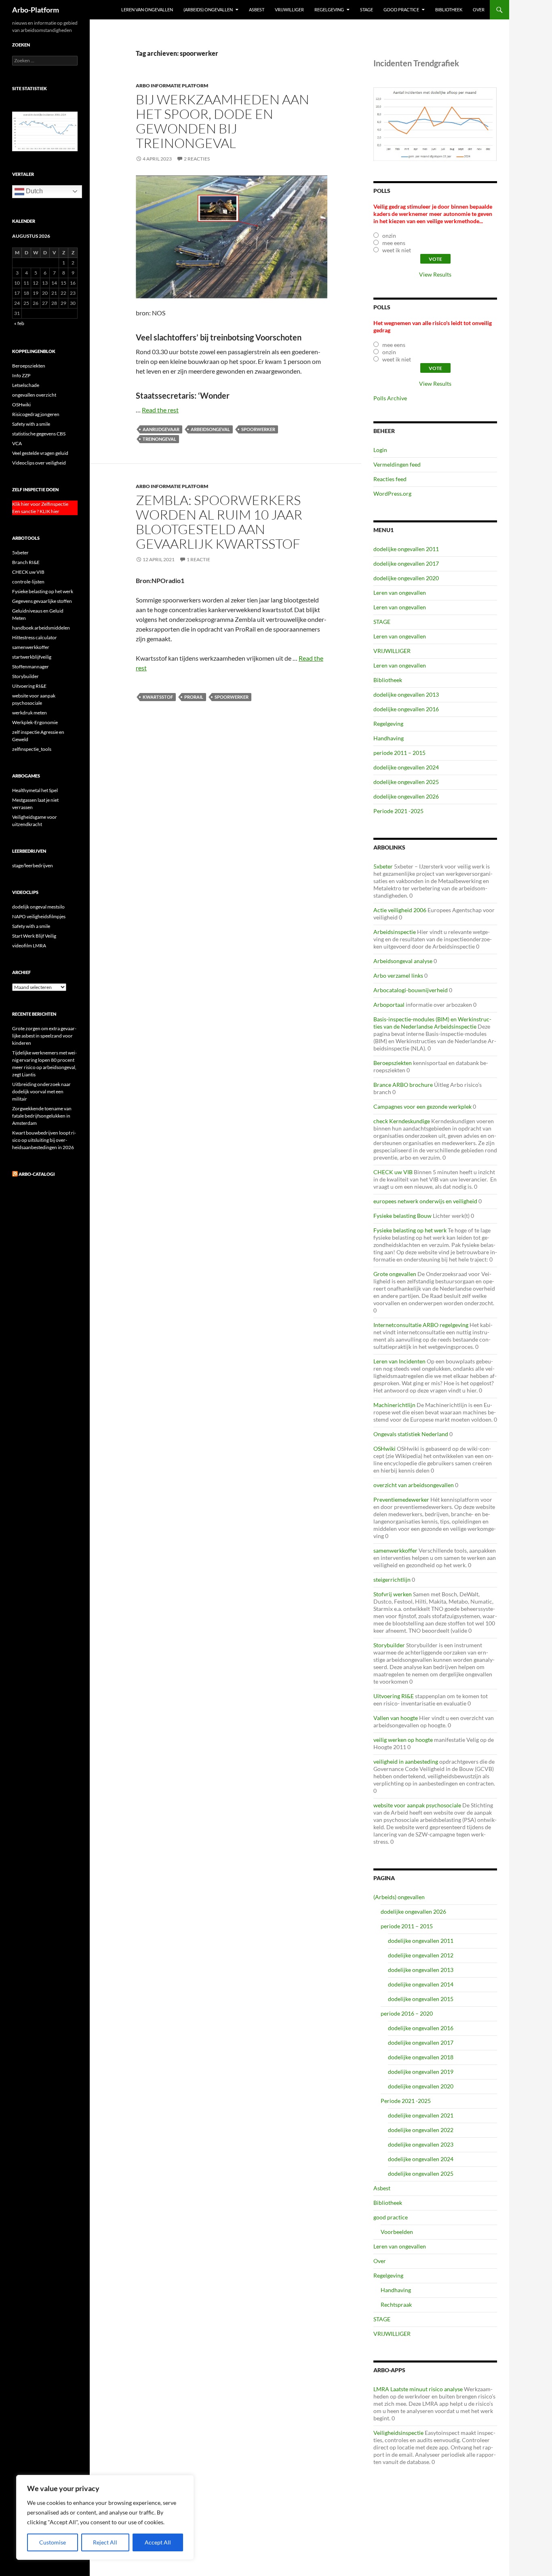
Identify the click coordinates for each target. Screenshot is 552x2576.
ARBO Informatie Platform (172, 86)
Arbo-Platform (36, 10)
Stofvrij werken (393, 1594)
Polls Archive (390, 398)
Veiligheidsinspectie (398, 2433)
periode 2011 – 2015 (399, 753)
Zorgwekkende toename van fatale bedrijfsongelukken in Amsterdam (42, 1116)
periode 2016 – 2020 (407, 2013)
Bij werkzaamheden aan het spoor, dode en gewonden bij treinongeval (222, 121)
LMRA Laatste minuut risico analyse (418, 2389)
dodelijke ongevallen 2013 (406, 694)
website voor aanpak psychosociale (417, 1805)
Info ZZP (21, 375)
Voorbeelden (397, 2232)
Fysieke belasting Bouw (402, 1216)
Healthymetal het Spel (35, 790)
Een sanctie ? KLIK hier (36, 511)
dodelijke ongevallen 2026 (406, 796)
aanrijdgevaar (161, 429)
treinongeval (159, 439)
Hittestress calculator (35, 637)
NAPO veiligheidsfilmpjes (39, 916)
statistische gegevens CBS (39, 434)
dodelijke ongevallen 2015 (421, 1999)
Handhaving (389, 738)
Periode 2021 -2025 (398, 811)
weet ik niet (397, 250)
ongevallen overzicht (34, 395)
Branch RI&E (26, 562)
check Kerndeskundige (402, 1121)
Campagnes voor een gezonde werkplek (422, 1106)
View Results (435, 274)
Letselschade (26, 385)
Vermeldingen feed (397, 464)
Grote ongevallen (395, 1274)
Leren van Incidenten (399, 1361)
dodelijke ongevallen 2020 (406, 578)
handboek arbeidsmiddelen (41, 628)
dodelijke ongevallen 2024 (406, 767)
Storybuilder (389, 1645)
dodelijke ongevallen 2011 (406, 549)
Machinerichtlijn (394, 1405)
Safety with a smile (31, 424)
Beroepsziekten (393, 1063)
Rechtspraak (396, 2304)
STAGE (367, 10)
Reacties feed (390, 479)
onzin (389, 236)
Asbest (257, 10)
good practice (401, 10)
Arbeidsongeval (210, 429)
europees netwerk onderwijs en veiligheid (425, 1201)
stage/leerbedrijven (33, 865)
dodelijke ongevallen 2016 (406, 709)
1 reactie (198, 559)
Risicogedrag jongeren (36, 414)
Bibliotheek (449, 10)
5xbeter (383, 866)
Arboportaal (389, 1005)
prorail (194, 697)
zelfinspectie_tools (32, 749)
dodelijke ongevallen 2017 (406, 563)
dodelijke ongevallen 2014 (421, 1984)
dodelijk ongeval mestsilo (38, 907)
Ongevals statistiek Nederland (411, 1434)
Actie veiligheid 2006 (400, 910)
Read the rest (160, 410)
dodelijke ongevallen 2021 (421, 2115)
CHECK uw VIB (393, 1172)
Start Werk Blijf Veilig (34, 936)
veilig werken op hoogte (403, 1740)
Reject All (105, 2542)
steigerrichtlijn (392, 1580)
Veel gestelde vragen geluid (40, 453)
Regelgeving (329, 10)
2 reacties (197, 159)
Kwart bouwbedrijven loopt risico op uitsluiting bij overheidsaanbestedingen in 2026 (44, 1140)
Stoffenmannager (31, 667)
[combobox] (45, 61)
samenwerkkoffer (395, 1550)
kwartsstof (158, 697)
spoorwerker (258, 429)
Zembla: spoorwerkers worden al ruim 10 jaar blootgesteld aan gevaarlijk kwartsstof (219, 522)
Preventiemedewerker (401, 1499)
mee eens (394, 243)
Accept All (158, 2542)
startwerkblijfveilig (32, 657)
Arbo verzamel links (398, 975)
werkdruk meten (29, 713)
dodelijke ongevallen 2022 (421, 2130)
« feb (19, 323)
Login (380, 450)
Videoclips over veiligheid (39, 463)
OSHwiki (385, 1449)
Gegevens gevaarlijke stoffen (42, 601)
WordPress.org (392, 493)
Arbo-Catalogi (37, 1174)
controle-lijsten (28, 582)
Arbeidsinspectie (395, 932)
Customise (53, 2542)
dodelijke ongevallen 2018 (421, 2057)
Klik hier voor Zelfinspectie (40, 504)
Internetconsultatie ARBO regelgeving (421, 1325)
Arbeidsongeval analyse (403, 961)
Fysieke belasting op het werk (410, 1230)
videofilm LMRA (29, 946)
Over (479, 10)
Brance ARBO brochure (403, 1085)
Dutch (34, 191)
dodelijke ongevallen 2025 (406, 782)
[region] (105, 2517)
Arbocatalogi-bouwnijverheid (411, 990)
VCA (17, 443)
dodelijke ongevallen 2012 (421, 1955)
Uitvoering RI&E (394, 1696)
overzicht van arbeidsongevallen (414, 1485)
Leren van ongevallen (147, 10)
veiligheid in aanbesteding (406, 1761)
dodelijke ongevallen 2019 (421, 2072)
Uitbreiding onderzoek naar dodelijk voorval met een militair (41, 1091)
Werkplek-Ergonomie (35, 722)
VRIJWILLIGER (289, 10)
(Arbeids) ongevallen (208, 10)
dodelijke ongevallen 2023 (421, 2144)
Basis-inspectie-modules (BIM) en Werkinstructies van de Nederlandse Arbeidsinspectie (432, 1023)
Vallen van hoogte (396, 1718)
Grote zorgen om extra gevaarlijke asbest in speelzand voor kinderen (44, 1036)
